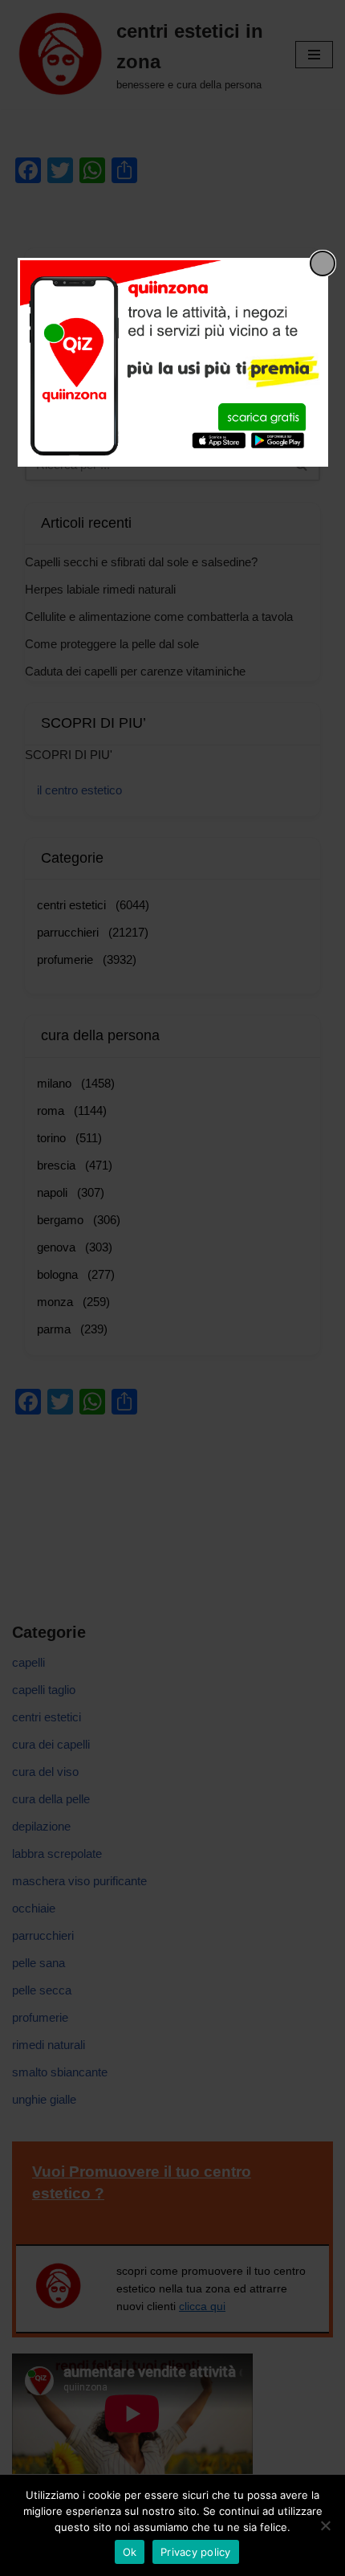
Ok (130, 2552)
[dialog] (173, 362)
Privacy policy (196, 2552)
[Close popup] (323, 263)
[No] (325, 2525)
